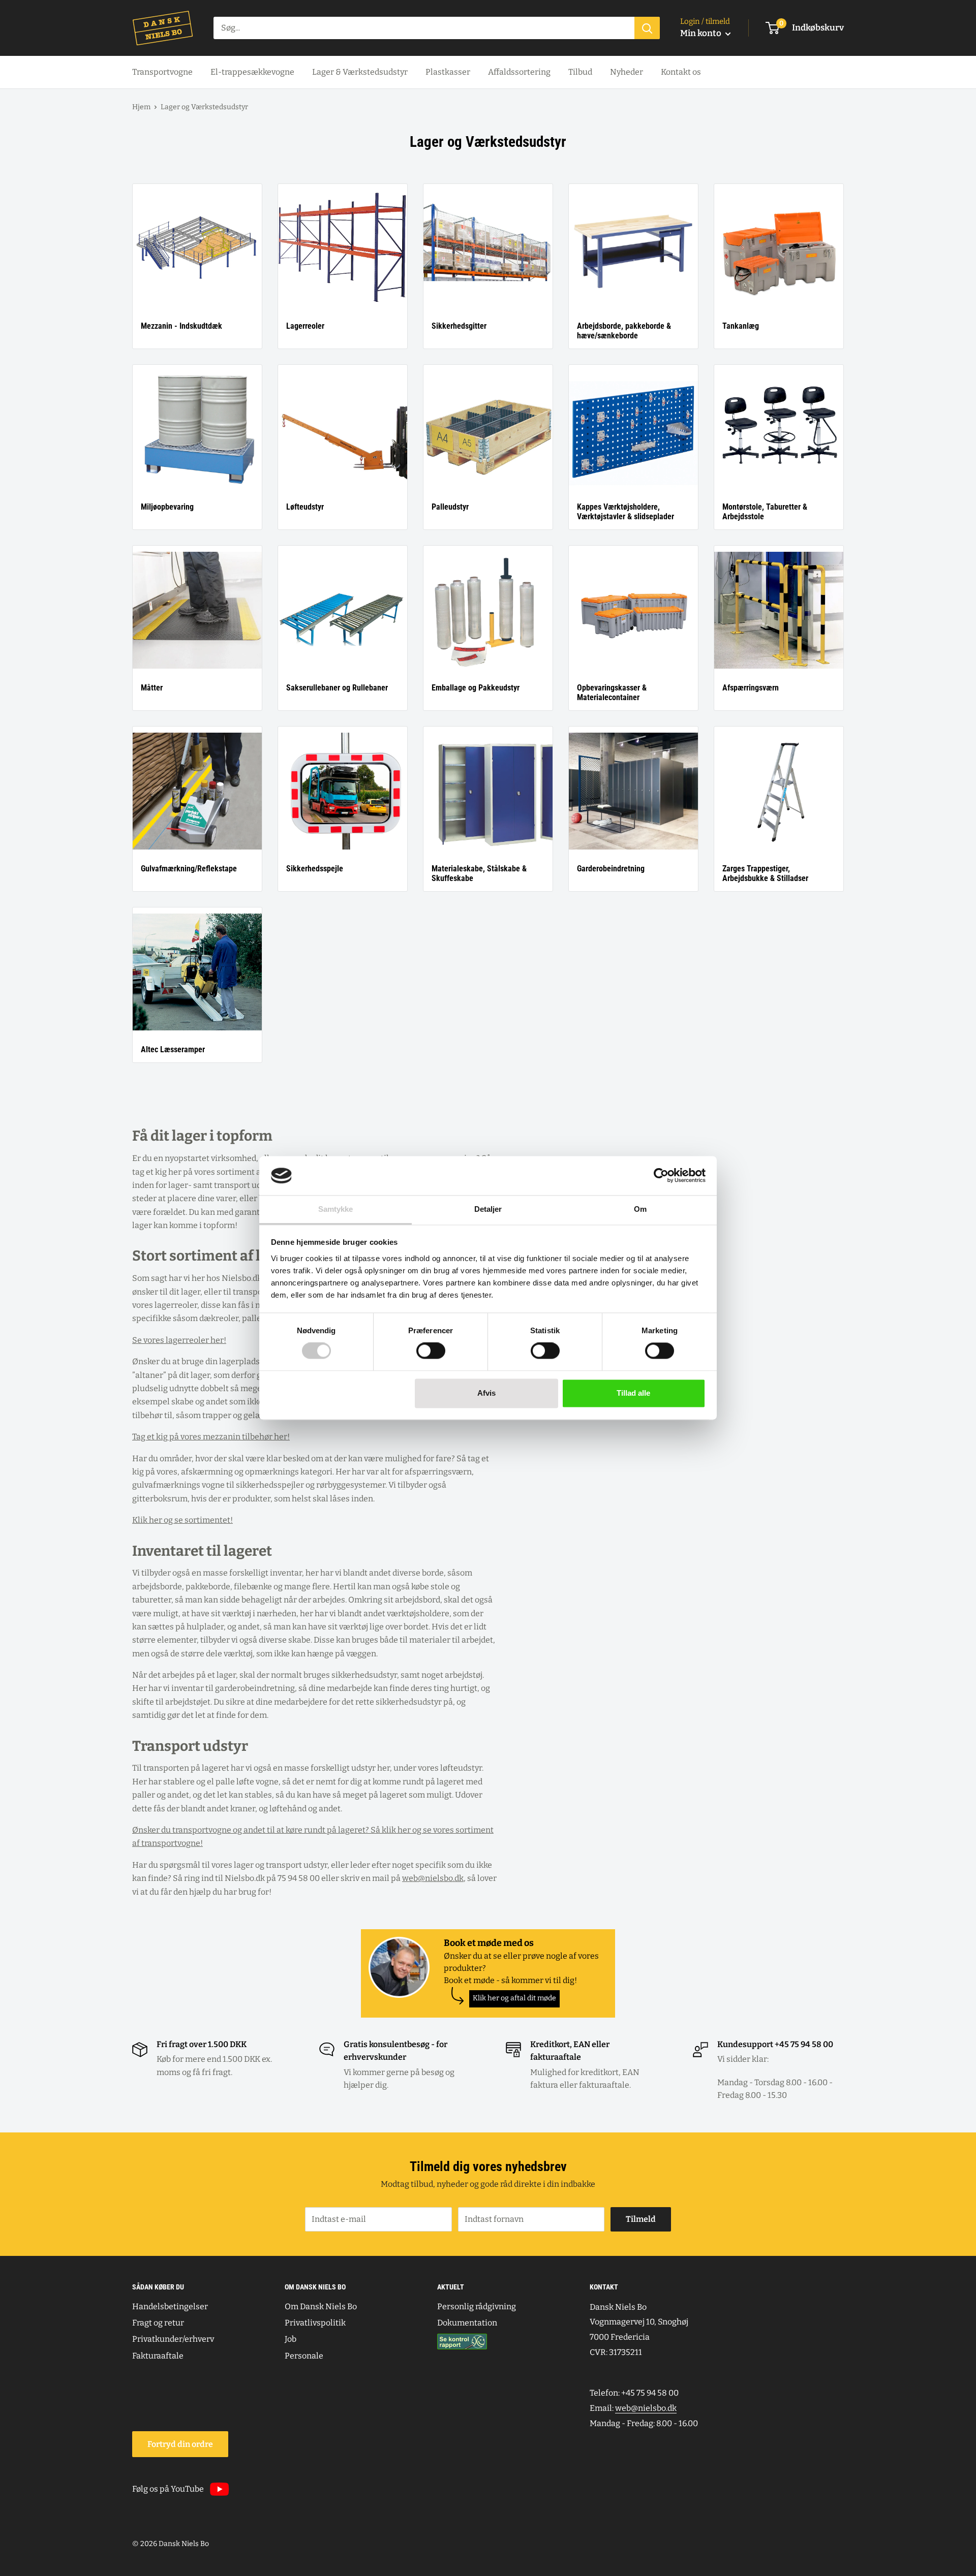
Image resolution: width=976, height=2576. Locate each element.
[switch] (431, 1351)
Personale (304, 2356)
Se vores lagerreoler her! (179, 1340)
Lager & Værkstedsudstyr (360, 72)
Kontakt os (681, 72)
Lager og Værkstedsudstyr (204, 107)
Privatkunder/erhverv (173, 2339)
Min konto (701, 33)
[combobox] (424, 28)
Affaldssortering (519, 72)
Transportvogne (162, 72)
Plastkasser (448, 72)
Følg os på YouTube (168, 2489)
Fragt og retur (158, 2323)
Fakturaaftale (158, 2356)
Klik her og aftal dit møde (514, 1998)
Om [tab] (640, 1209)
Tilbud (580, 72)
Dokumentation (467, 2323)
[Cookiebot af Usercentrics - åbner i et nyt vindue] (661, 1176)
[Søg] (647, 28)
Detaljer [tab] (488, 1209)
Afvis (486, 1393)
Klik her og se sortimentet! (182, 1520)
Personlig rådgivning (477, 2306)
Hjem (141, 107)
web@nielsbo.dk (433, 1878)
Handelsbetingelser (170, 2306)
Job (291, 2339)
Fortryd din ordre (180, 2444)
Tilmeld (641, 2219)
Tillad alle (633, 1393)
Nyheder (627, 72)
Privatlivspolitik (315, 2323)
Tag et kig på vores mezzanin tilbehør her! (211, 1437)
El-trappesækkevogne (252, 72)
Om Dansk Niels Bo (321, 2306)
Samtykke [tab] (336, 1209)
